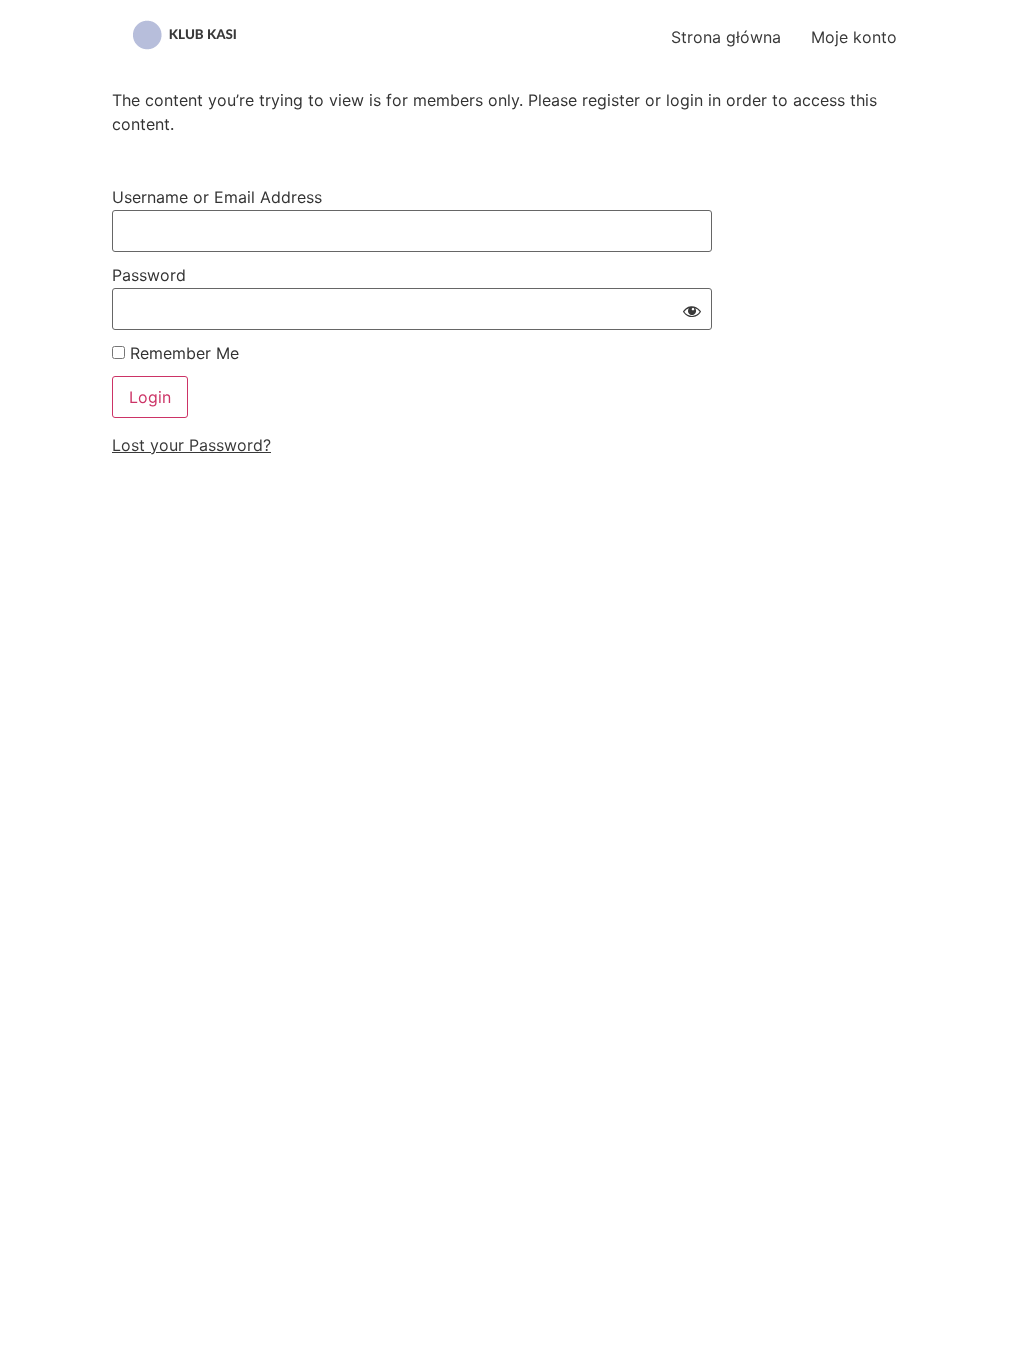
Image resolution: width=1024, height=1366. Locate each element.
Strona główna (726, 37)
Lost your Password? (191, 445)
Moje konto (854, 37)
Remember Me (182, 353)
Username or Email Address (217, 197)
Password (149, 275)
